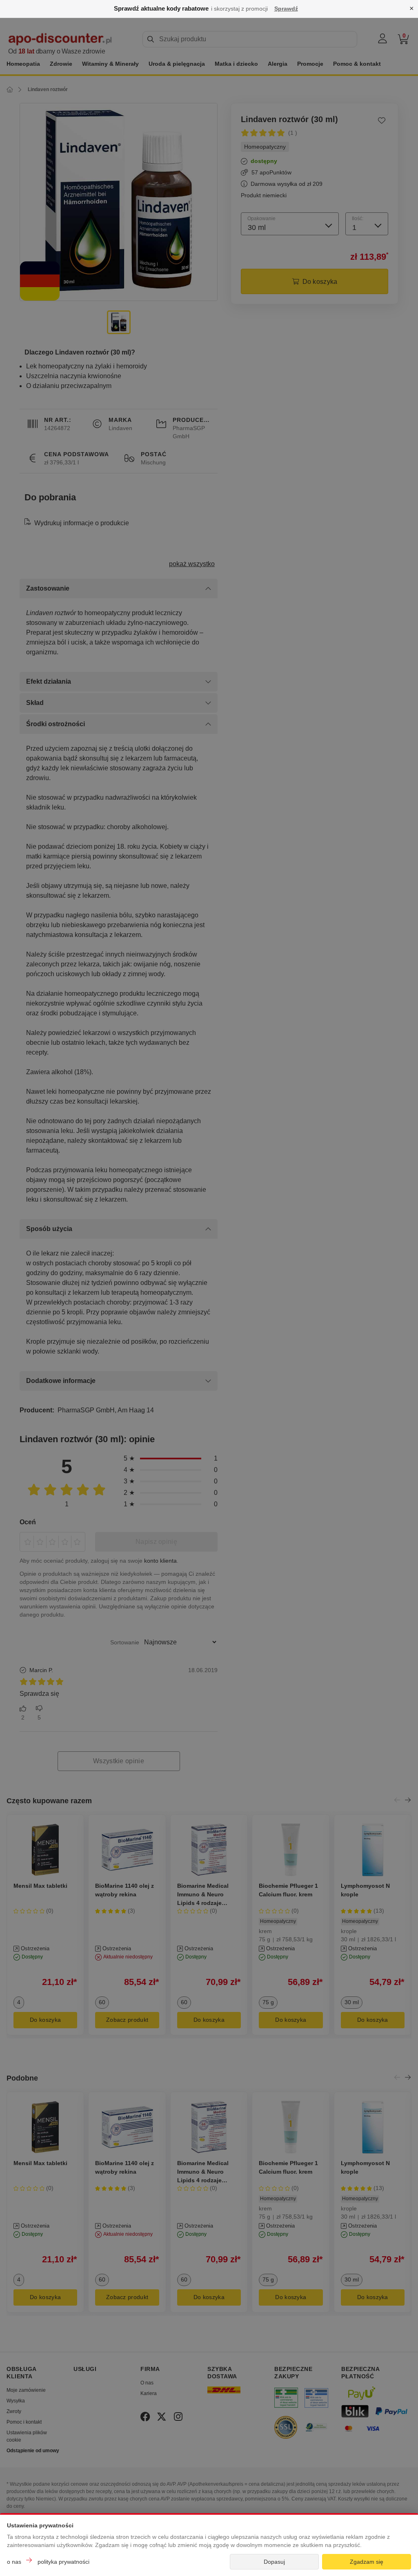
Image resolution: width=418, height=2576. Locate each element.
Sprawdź (286, 9)
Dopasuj (274, 2562)
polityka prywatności (63, 2562)
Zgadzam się (367, 2562)
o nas (14, 2562)
